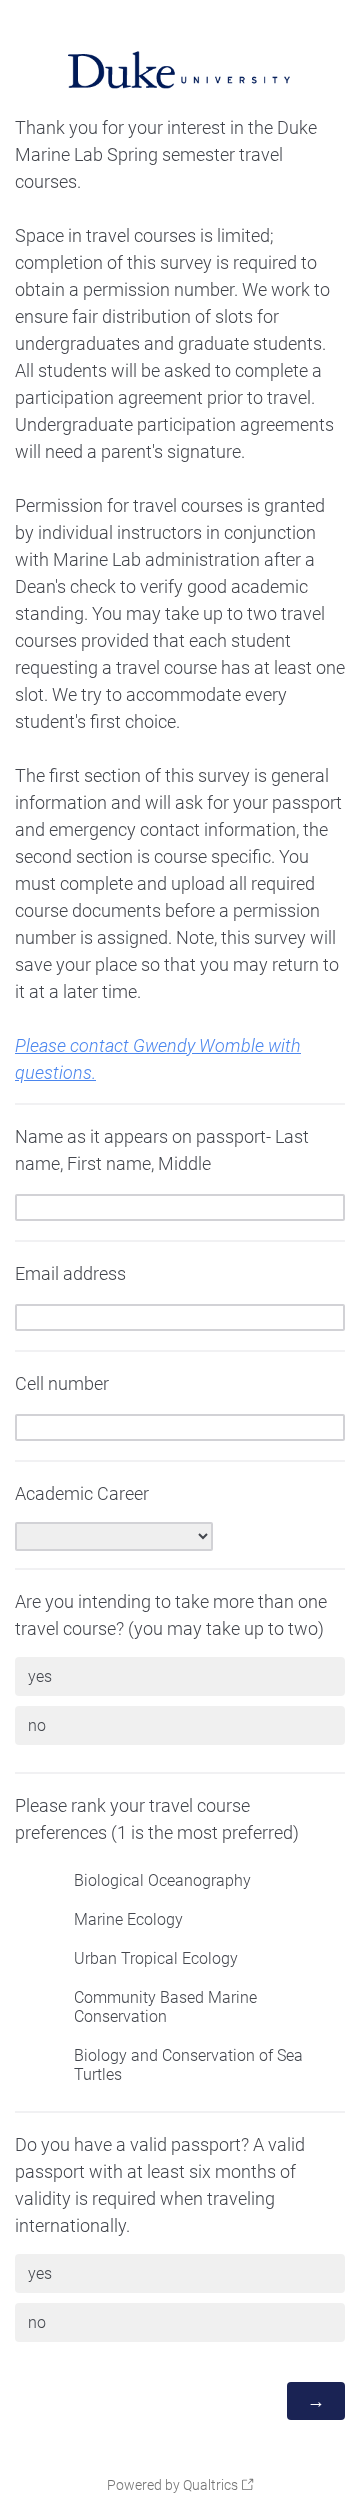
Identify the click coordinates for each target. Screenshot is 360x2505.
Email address (70, 1273)
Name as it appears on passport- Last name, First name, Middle (162, 1150)
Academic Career (82, 1493)
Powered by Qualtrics (172, 2485)
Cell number (62, 1383)
